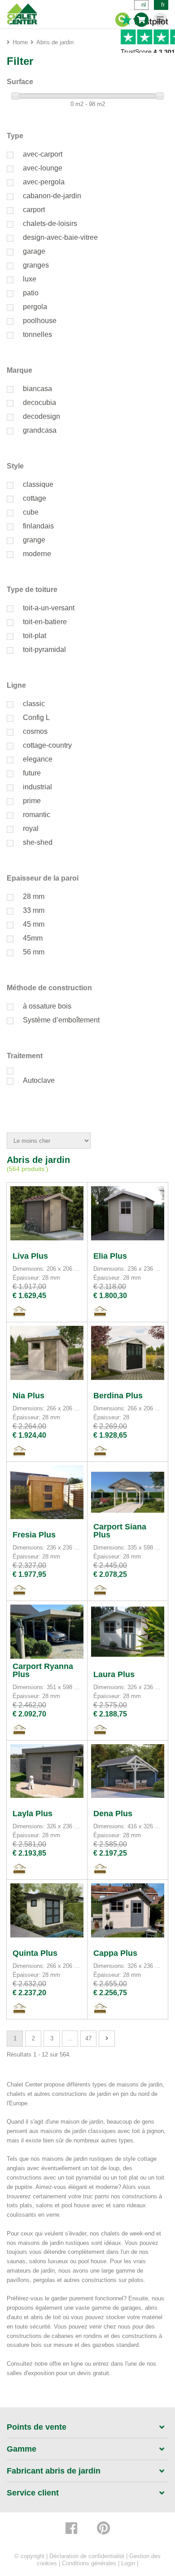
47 (88, 2038)
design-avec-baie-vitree (60, 237)
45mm (33, 938)
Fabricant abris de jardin (54, 2471)
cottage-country (47, 745)
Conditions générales (89, 2563)
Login (128, 2563)
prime (32, 801)
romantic (37, 815)
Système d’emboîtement (61, 1020)
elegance (38, 759)
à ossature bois (47, 1006)
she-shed (38, 842)
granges (36, 265)
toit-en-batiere (45, 622)
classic (34, 704)
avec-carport (43, 154)
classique (38, 484)
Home (20, 42)
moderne (37, 554)
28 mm (34, 896)
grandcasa (40, 430)
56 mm (34, 952)
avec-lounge (43, 168)
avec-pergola (44, 182)
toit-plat (35, 636)
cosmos (35, 731)
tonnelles (37, 334)
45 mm (34, 924)
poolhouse (40, 321)
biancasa (37, 389)
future (32, 773)
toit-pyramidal (44, 649)
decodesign (42, 416)
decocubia (39, 402)
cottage (35, 498)
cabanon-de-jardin (52, 196)
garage (34, 251)
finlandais (38, 526)
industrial (37, 787)
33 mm (34, 910)
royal (31, 828)
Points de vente (37, 2427)
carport (34, 210)
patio (31, 293)
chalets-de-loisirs (50, 224)
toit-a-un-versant (49, 608)
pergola (35, 307)
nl (144, 5)
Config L (36, 717)
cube (31, 512)
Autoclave (39, 1080)
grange (34, 540)
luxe (30, 279)
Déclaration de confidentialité (87, 2556)
